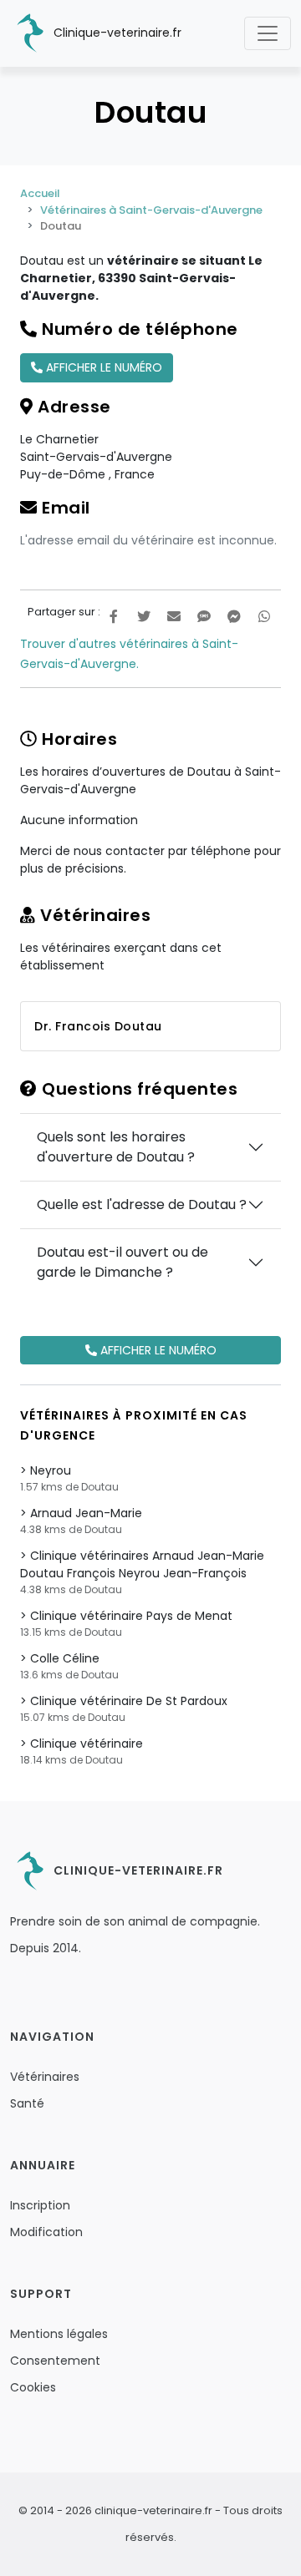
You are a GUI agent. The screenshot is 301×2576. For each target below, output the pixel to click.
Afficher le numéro (102, 367)
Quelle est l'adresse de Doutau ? (142, 1204)
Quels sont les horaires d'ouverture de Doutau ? (116, 1147)
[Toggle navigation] (268, 33)
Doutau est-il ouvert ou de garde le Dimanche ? (122, 1262)
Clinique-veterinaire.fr (116, 33)
